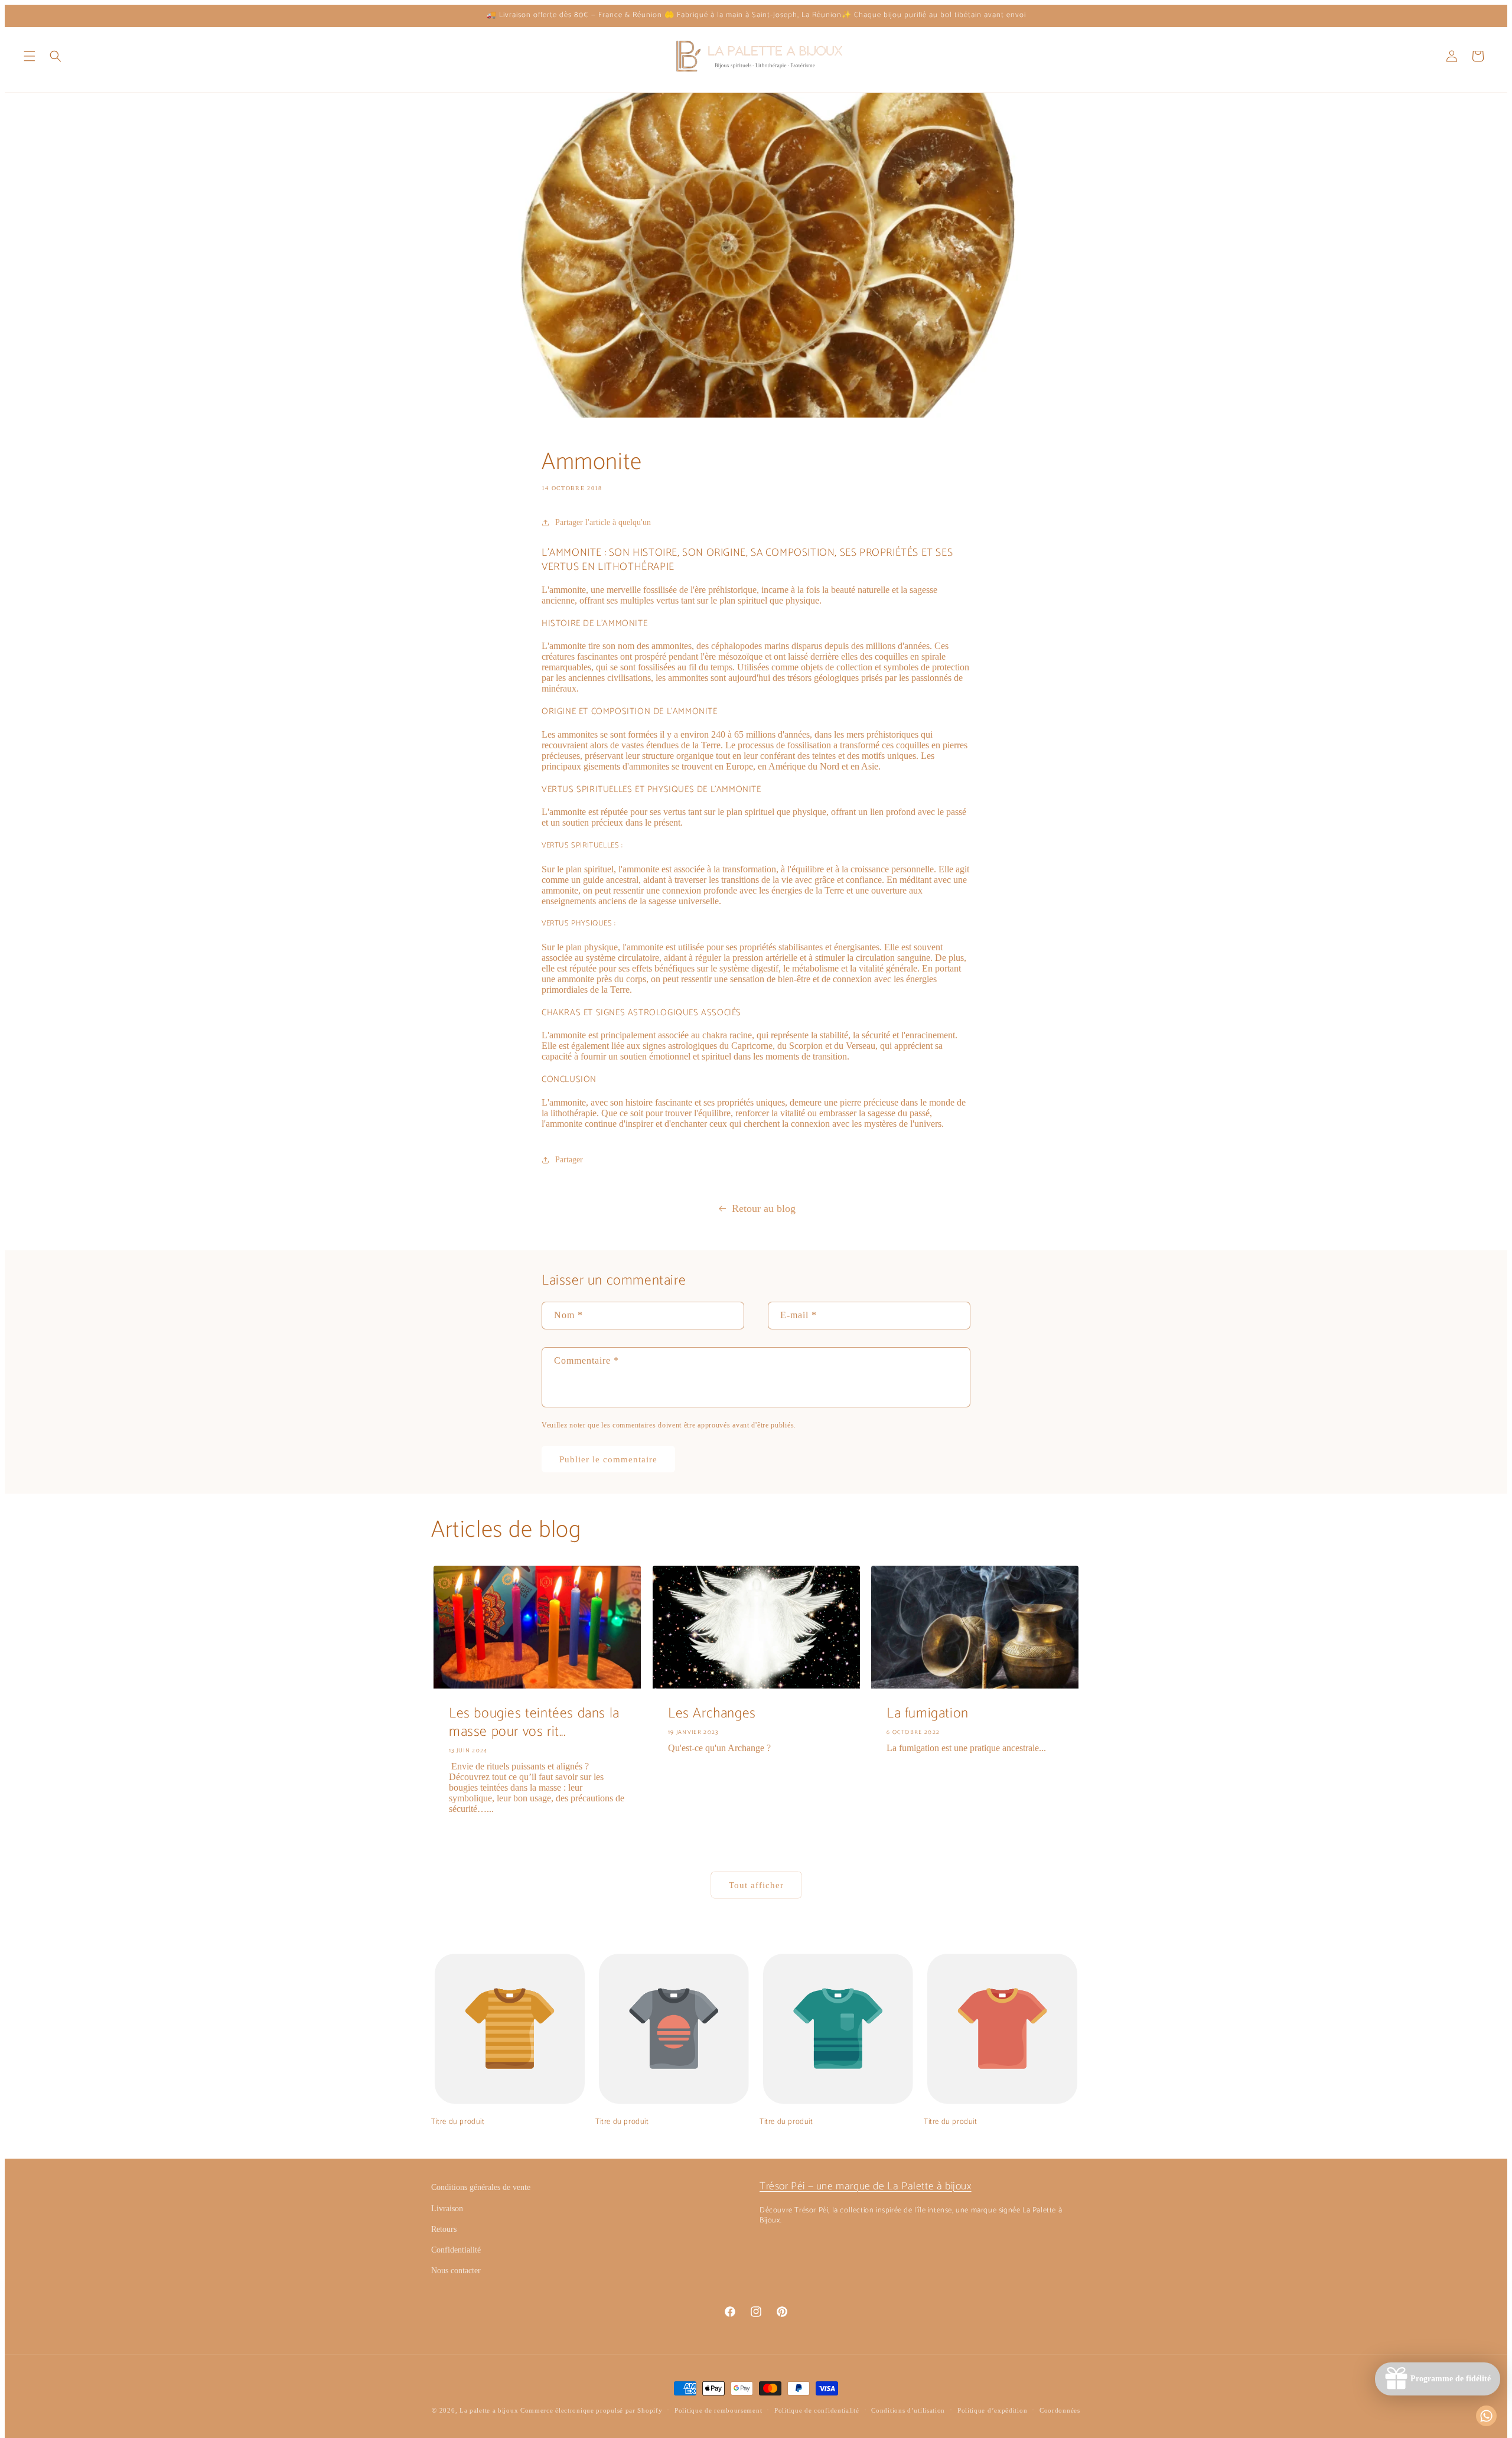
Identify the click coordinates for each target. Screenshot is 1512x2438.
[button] (30, 56)
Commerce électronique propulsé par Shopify (591, 2410)
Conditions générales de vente (481, 2187)
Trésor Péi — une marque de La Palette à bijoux (866, 2186)
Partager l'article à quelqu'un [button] (603, 522)
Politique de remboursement (718, 2410)
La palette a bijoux (489, 2410)
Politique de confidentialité (817, 2410)
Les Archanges (712, 1714)
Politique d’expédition (992, 2410)
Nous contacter (456, 2271)
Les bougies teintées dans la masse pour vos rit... (534, 1723)
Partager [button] (569, 1160)
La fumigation (928, 1714)
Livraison (447, 2209)
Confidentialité (456, 2250)
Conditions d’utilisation (908, 2410)
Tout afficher (756, 1885)
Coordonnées (1060, 2410)
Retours (444, 2229)
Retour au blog (764, 1208)
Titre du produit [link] (458, 2122)
